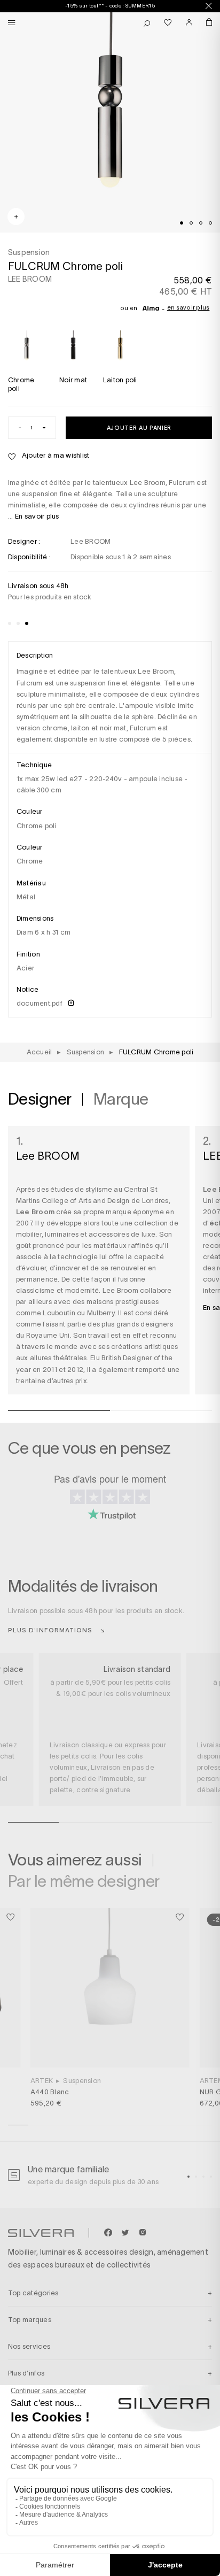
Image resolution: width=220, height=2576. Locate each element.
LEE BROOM (30, 279)
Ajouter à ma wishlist (55, 455)
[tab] (182, 223)
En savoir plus (188, 307)
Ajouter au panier (139, 427)
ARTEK (42, 2081)
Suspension (82, 2081)
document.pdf (40, 1003)
